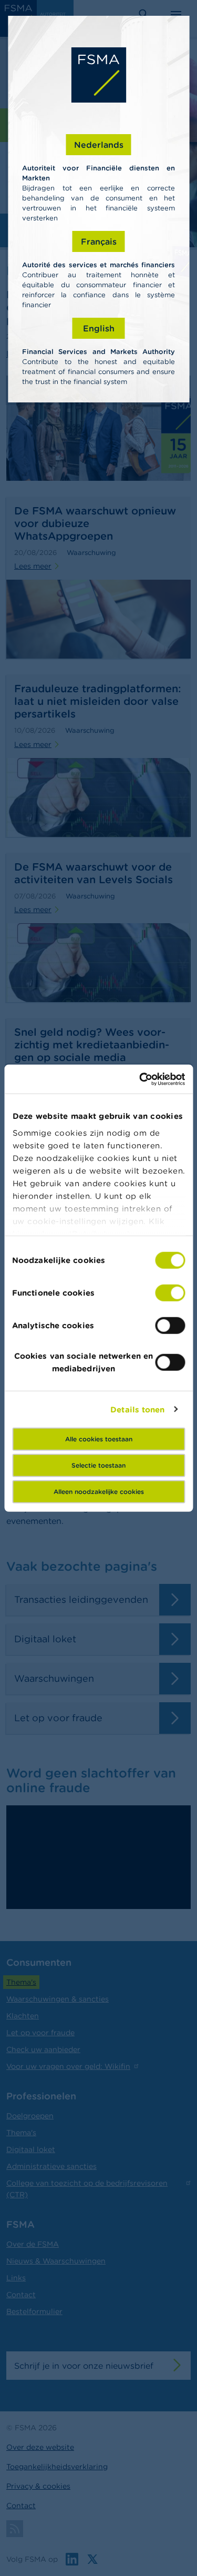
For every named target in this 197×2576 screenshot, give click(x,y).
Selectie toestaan (98, 1465)
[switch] (170, 1293)
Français (99, 241)
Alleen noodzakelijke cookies (99, 1492)
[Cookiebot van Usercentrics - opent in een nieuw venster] (140, 1079)
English (99, 328)
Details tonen (137, 1409)
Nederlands (99, 145)
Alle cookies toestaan (99, 1439)
